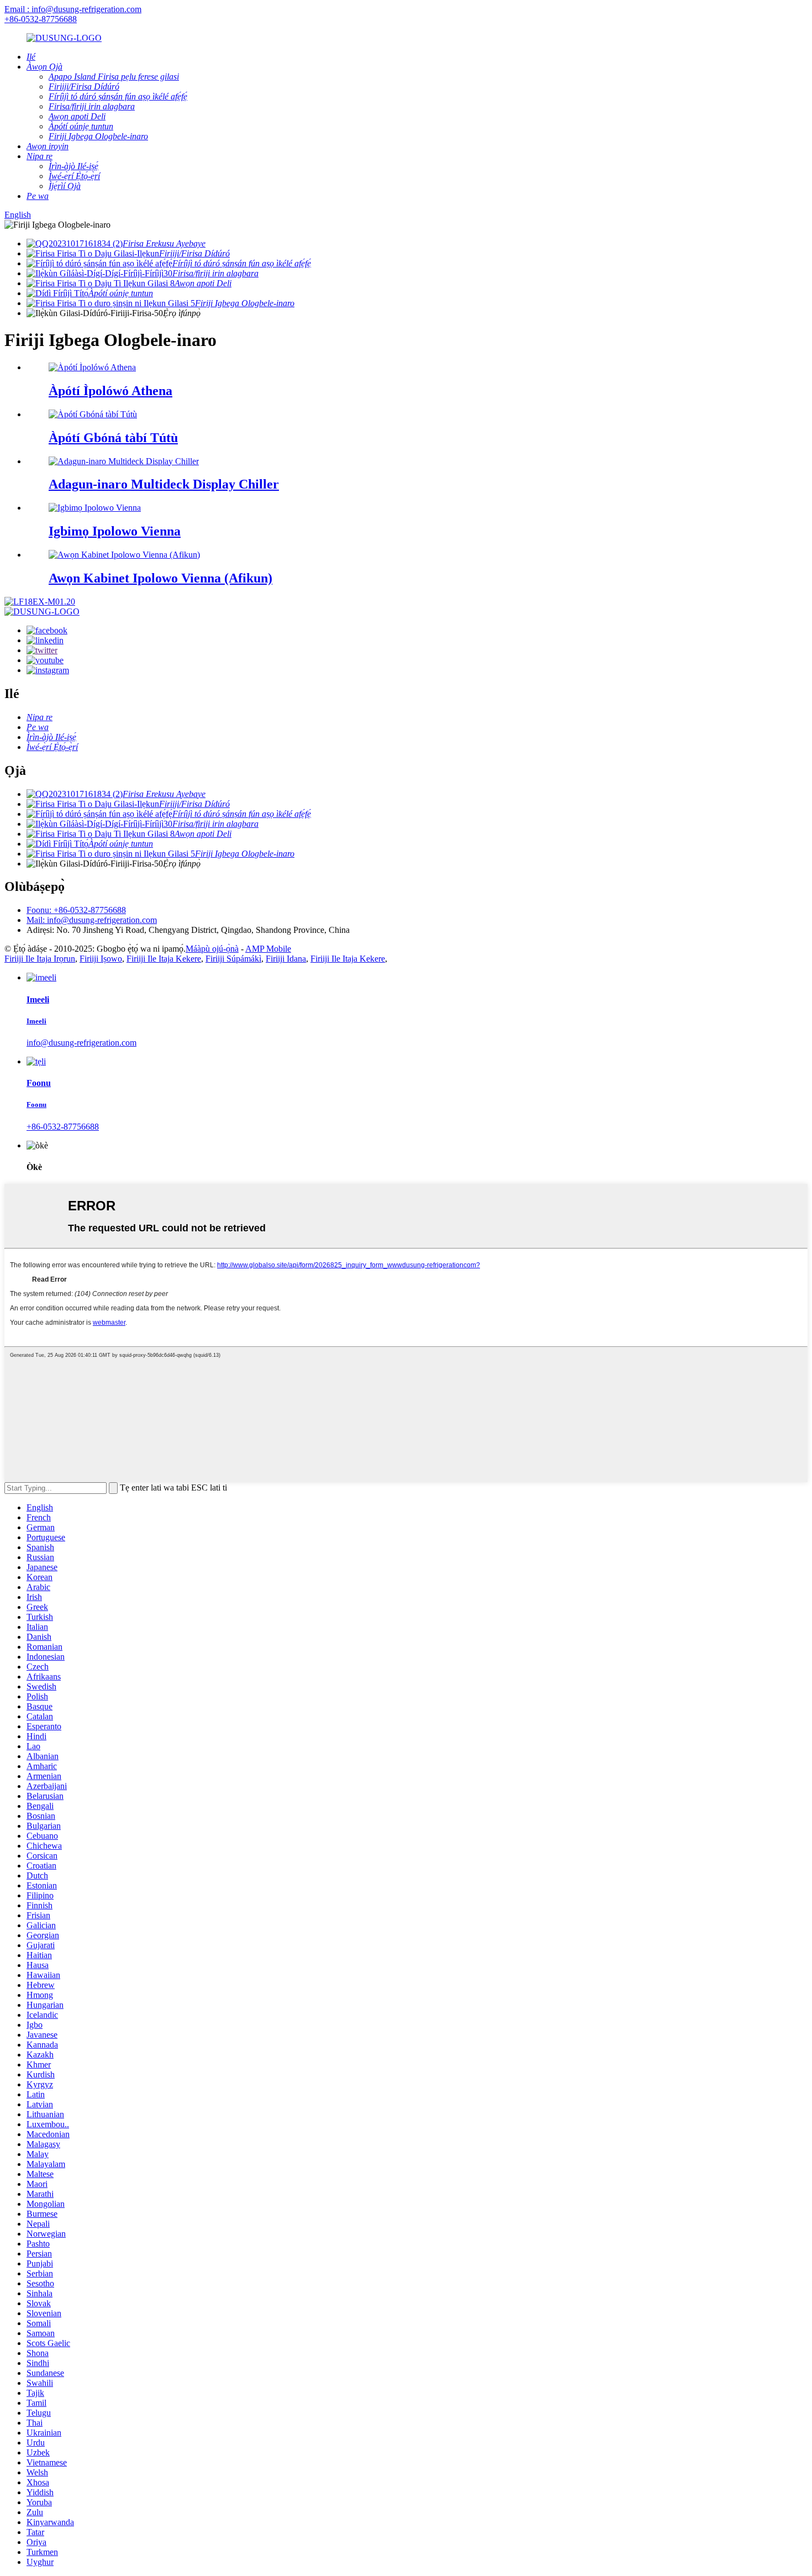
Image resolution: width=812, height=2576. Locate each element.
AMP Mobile (268, 949)
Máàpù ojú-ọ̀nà (212, 949)
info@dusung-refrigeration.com (81, 1043)
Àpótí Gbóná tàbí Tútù (113, 438)
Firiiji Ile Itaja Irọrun (40, 959)
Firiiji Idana (286, 959)
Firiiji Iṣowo (101, 959)
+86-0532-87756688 (41, 19)
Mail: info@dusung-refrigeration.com (92, 920)
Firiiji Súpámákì (233, 959)
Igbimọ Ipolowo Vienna (115, 531)
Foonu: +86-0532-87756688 (76, 910)
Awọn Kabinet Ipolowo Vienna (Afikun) (160, 578)
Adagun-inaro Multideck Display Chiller (164, 484)
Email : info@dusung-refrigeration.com (73, 9)
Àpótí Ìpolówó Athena (110, 391)
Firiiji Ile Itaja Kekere (164, 959)
